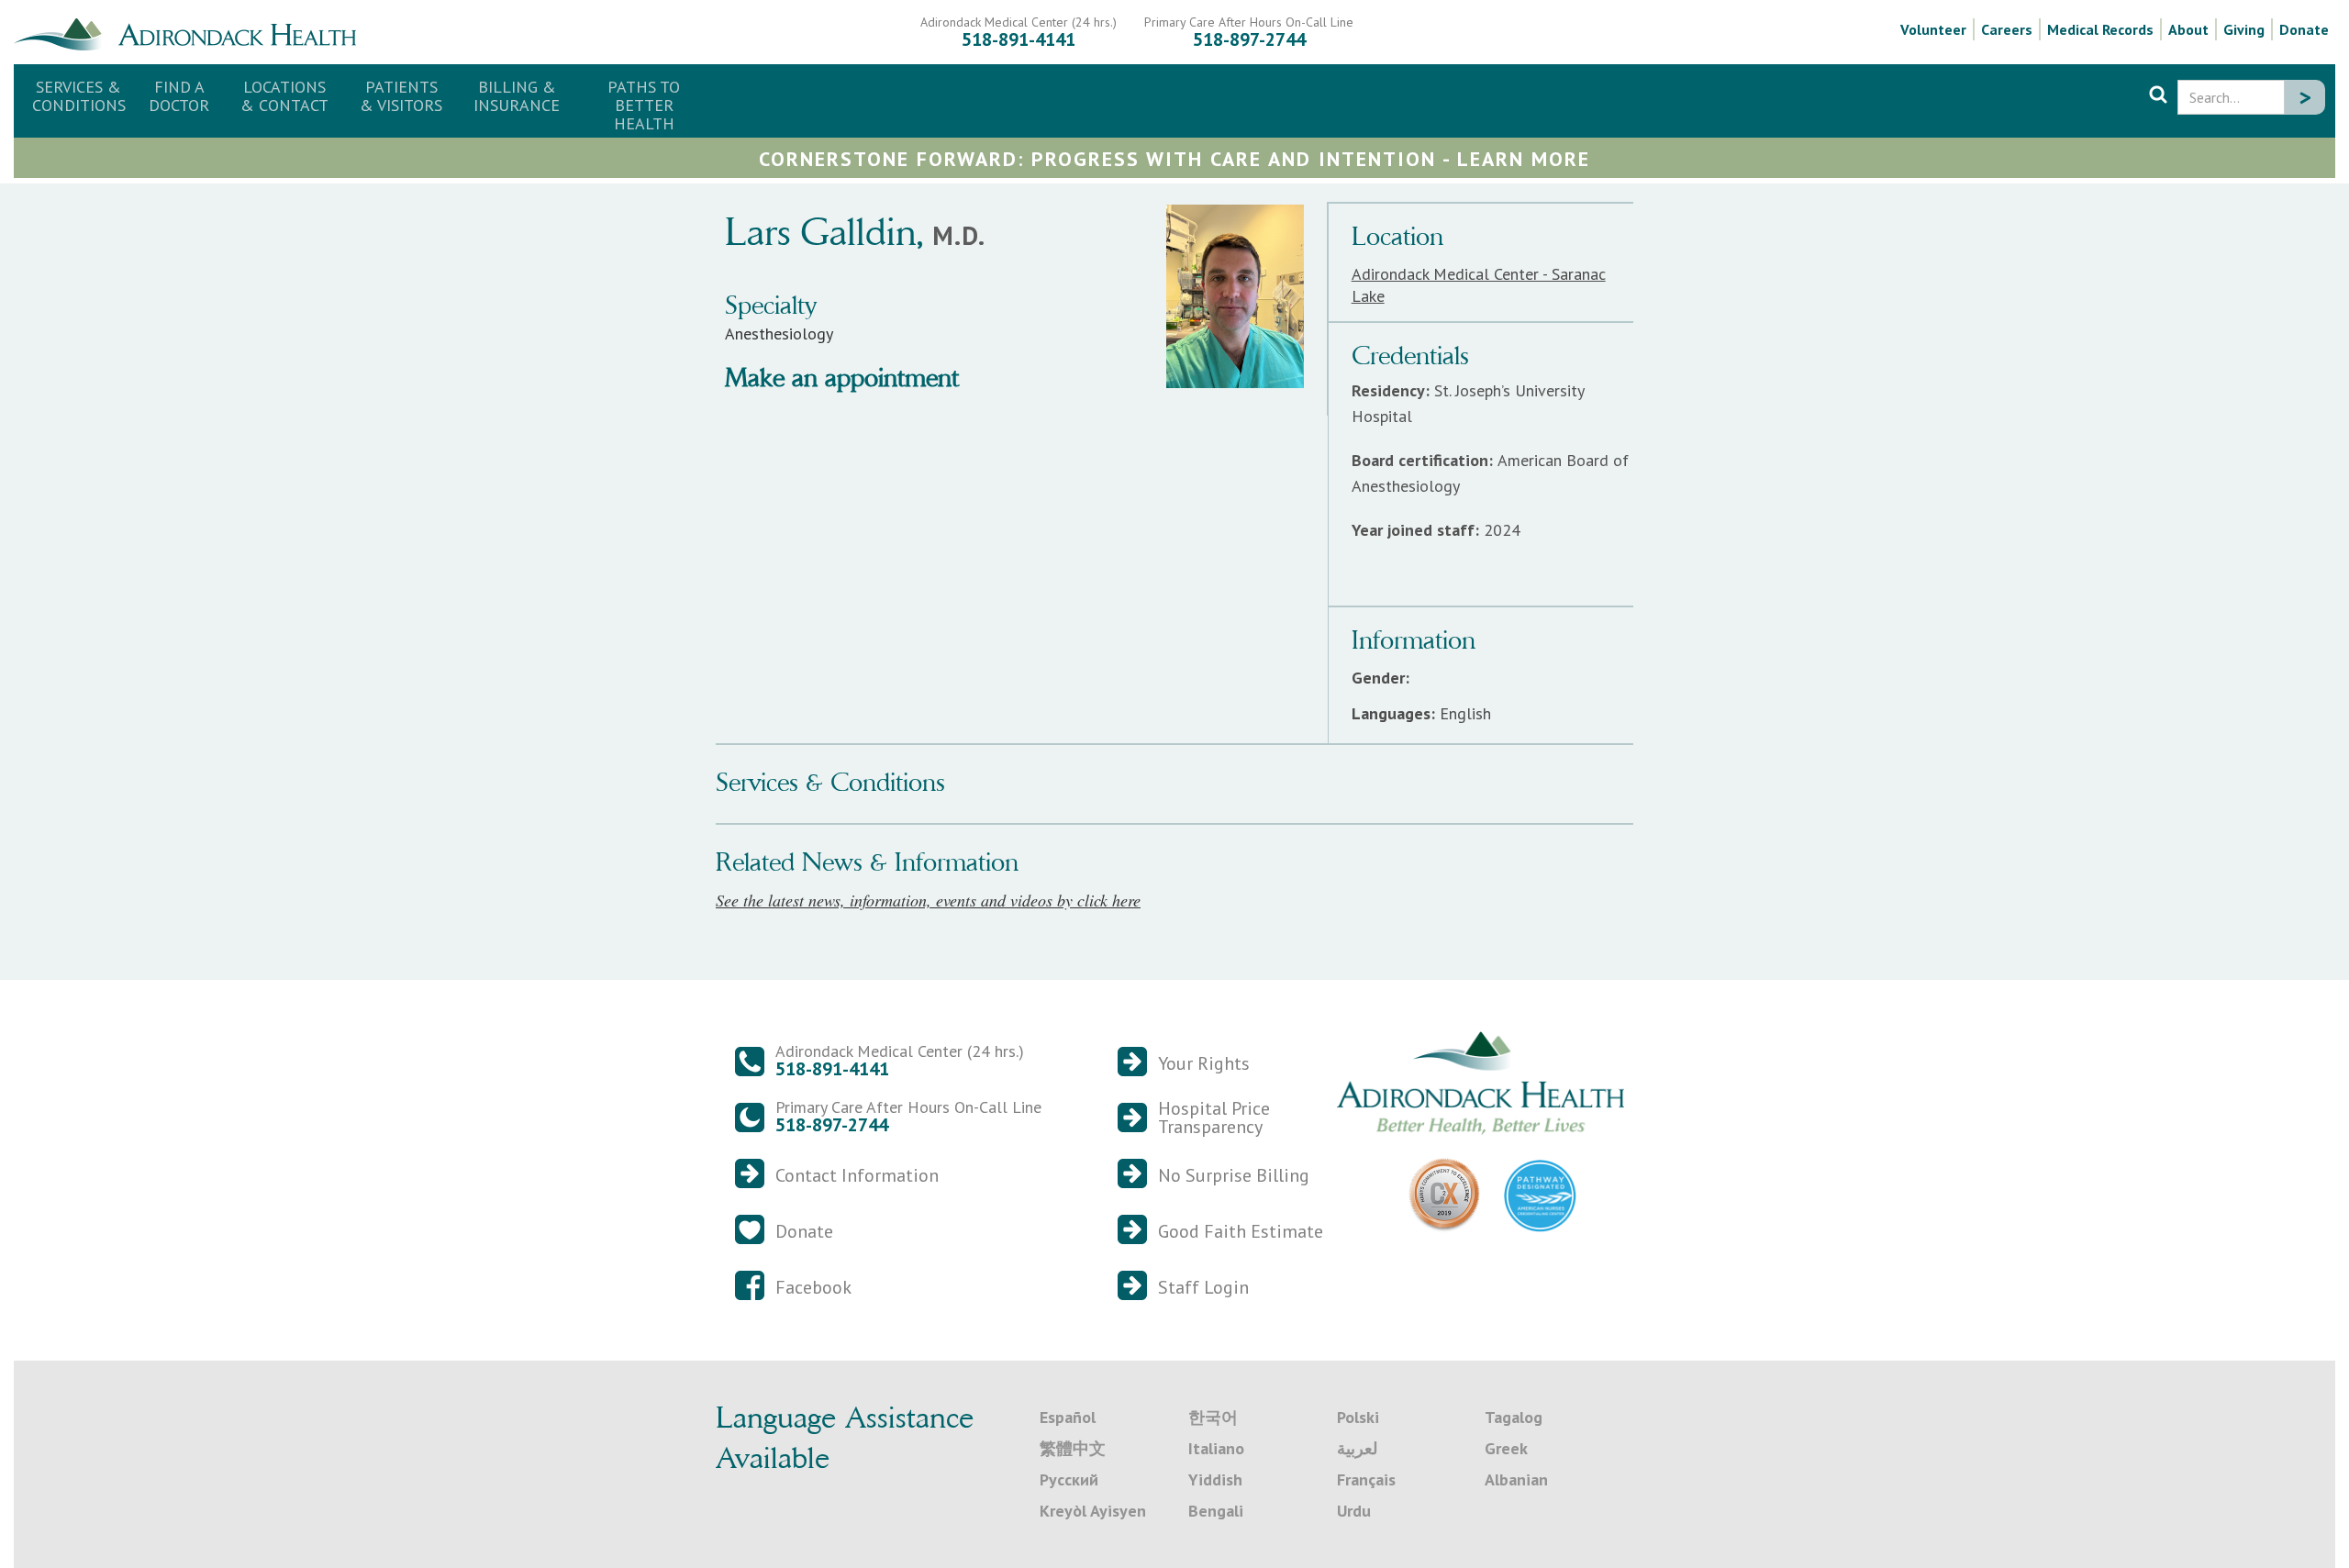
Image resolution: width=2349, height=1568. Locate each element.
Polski (1358, 1417)
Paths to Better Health (644, 105)
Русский (1069, 1479)
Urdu (1354, 1511)
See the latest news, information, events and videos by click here (928, 900)
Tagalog (1514, 1417)
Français (1366, 1479)
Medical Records (2100, 29)
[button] (284, 96)
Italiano (1216, 1448)
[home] (192, 32)
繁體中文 (1073, 1448)
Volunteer (1933, 29)
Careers (2007, 29)
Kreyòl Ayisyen (1093, 1511)
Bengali (1216, 1511)
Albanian (1516, 1479)
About (2188, 29)
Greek (1506, 1448)
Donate (2304, 29)
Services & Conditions (79, 96)
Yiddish (1215, 1479)
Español (1068, 1417)
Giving (2244, 29)
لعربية (1357, 1448)
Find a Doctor (179, 96)
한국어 (1213, 1417)
